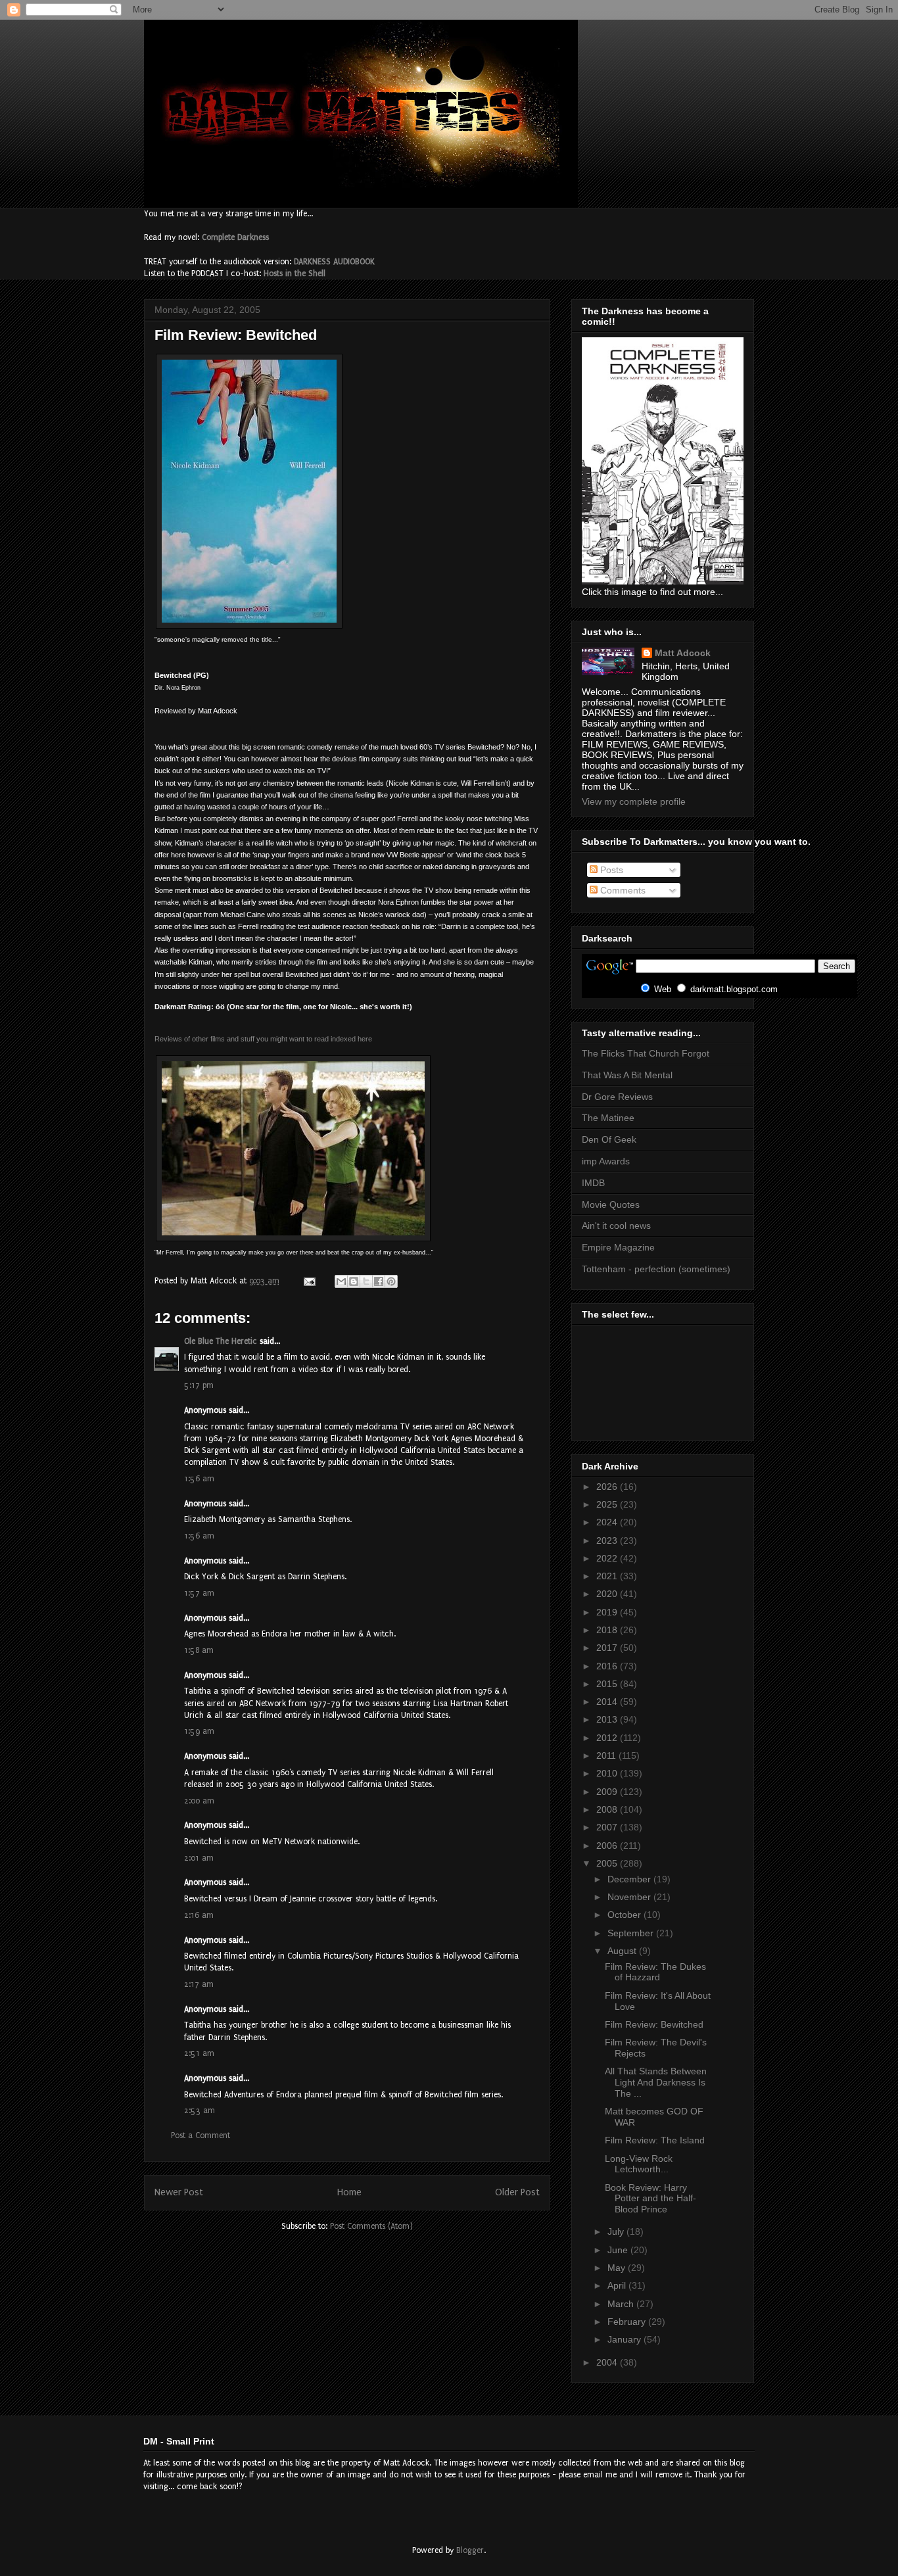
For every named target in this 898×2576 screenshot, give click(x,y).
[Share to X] (366, 1281)
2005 (608, 1863)
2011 (607, 1755)
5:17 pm (199, 1385)
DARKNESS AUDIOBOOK (334, 262)
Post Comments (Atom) (371, 2226)
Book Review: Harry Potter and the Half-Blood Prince (650, 2199)
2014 (608, 1702)
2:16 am (199, 1915)
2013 (608, 1719)
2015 (608, 1684)
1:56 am (199, 1479)
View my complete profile (634, 801)
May (618, 2268)
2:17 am (199, 1984)
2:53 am (200, 2111)
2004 (608, 2362)
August (623, 1951)
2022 (608, 1558)
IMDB (593, 1183)
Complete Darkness (235, 237)
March (622, 2304)
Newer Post (179, 2192)
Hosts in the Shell (295, 274)
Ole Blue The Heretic (221, 1341)
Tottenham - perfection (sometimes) (656, 1269)
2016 (608, 1666)
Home (349, 2192)
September (632, 1933)
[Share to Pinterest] (391, 1281)
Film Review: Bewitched (654, 2024)
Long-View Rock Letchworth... (639, 2164)
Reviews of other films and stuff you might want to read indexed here (263, 1039)
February (628, 2322)
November (630, 1897)
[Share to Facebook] (379, 1281)
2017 (608, 1648)
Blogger (470, 2550)
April (618, 2285)
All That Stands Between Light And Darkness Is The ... (656, 2082)
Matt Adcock (683, 653)
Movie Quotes (611, 1205)
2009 (608, 1792)
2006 (608, 1846)
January (626, 2339)
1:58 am (199, 1650)
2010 (608, 1773)
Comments (622, 890)
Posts (610, 870)
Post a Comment (201, 2135)
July (617, 2231)
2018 (608, 1630)
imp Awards (606, 1161)
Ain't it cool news (616, 1226)
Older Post (517, 2192)
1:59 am (199, 1731)
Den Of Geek (609, 1139)
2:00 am (199, 1801)
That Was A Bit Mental (627, 1075)
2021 (608, 1576)
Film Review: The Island (655, 2140)
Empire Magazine (618, 1247)
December (630, 1879)
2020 (608, 1594)
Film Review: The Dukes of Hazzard (655, 1972)
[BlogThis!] (354, 1281)
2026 (608, 1487)
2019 (608, 1612)
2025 (608, 1504)
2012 (608, 1738)
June (619, 2250)
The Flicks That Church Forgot (646, 1053)
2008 (608, 1809)
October (626, 1915)
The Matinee (608, 1118)
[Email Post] (309, 1281)
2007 (608, 1827)
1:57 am (199, 1593)
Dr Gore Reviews (617, 1097)
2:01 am (199, 1858)
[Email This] (341, 1281)
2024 (608, 1522)
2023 (608, 1540)
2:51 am (199, 2053)
